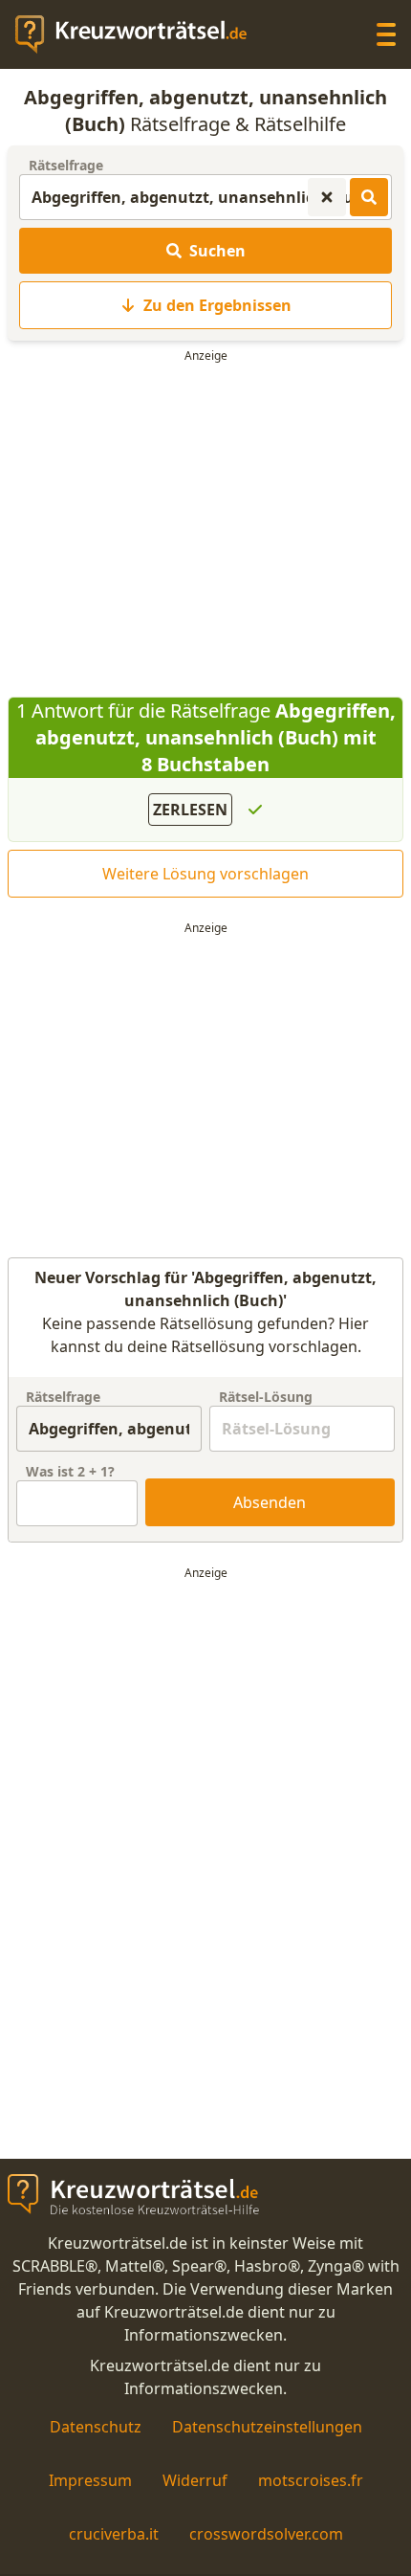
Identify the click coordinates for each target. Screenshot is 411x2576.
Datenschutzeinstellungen (267, 2427)
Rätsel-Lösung (266, 1397)
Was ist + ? (70, 1471)
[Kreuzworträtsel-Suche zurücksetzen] (327, 197)
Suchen (217, 251)
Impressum (90, 2480)
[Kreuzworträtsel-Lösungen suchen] (369, 197)
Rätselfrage (66, 165)
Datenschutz (96, 2427)
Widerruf (195, 2480)
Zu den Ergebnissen (217, 305)
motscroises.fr (311, 2480)
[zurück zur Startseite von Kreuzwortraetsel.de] (141, 34)
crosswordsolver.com (266, 2534)
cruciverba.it (114, 2534)
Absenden (270, 1502)
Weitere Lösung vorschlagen (205, 874)
